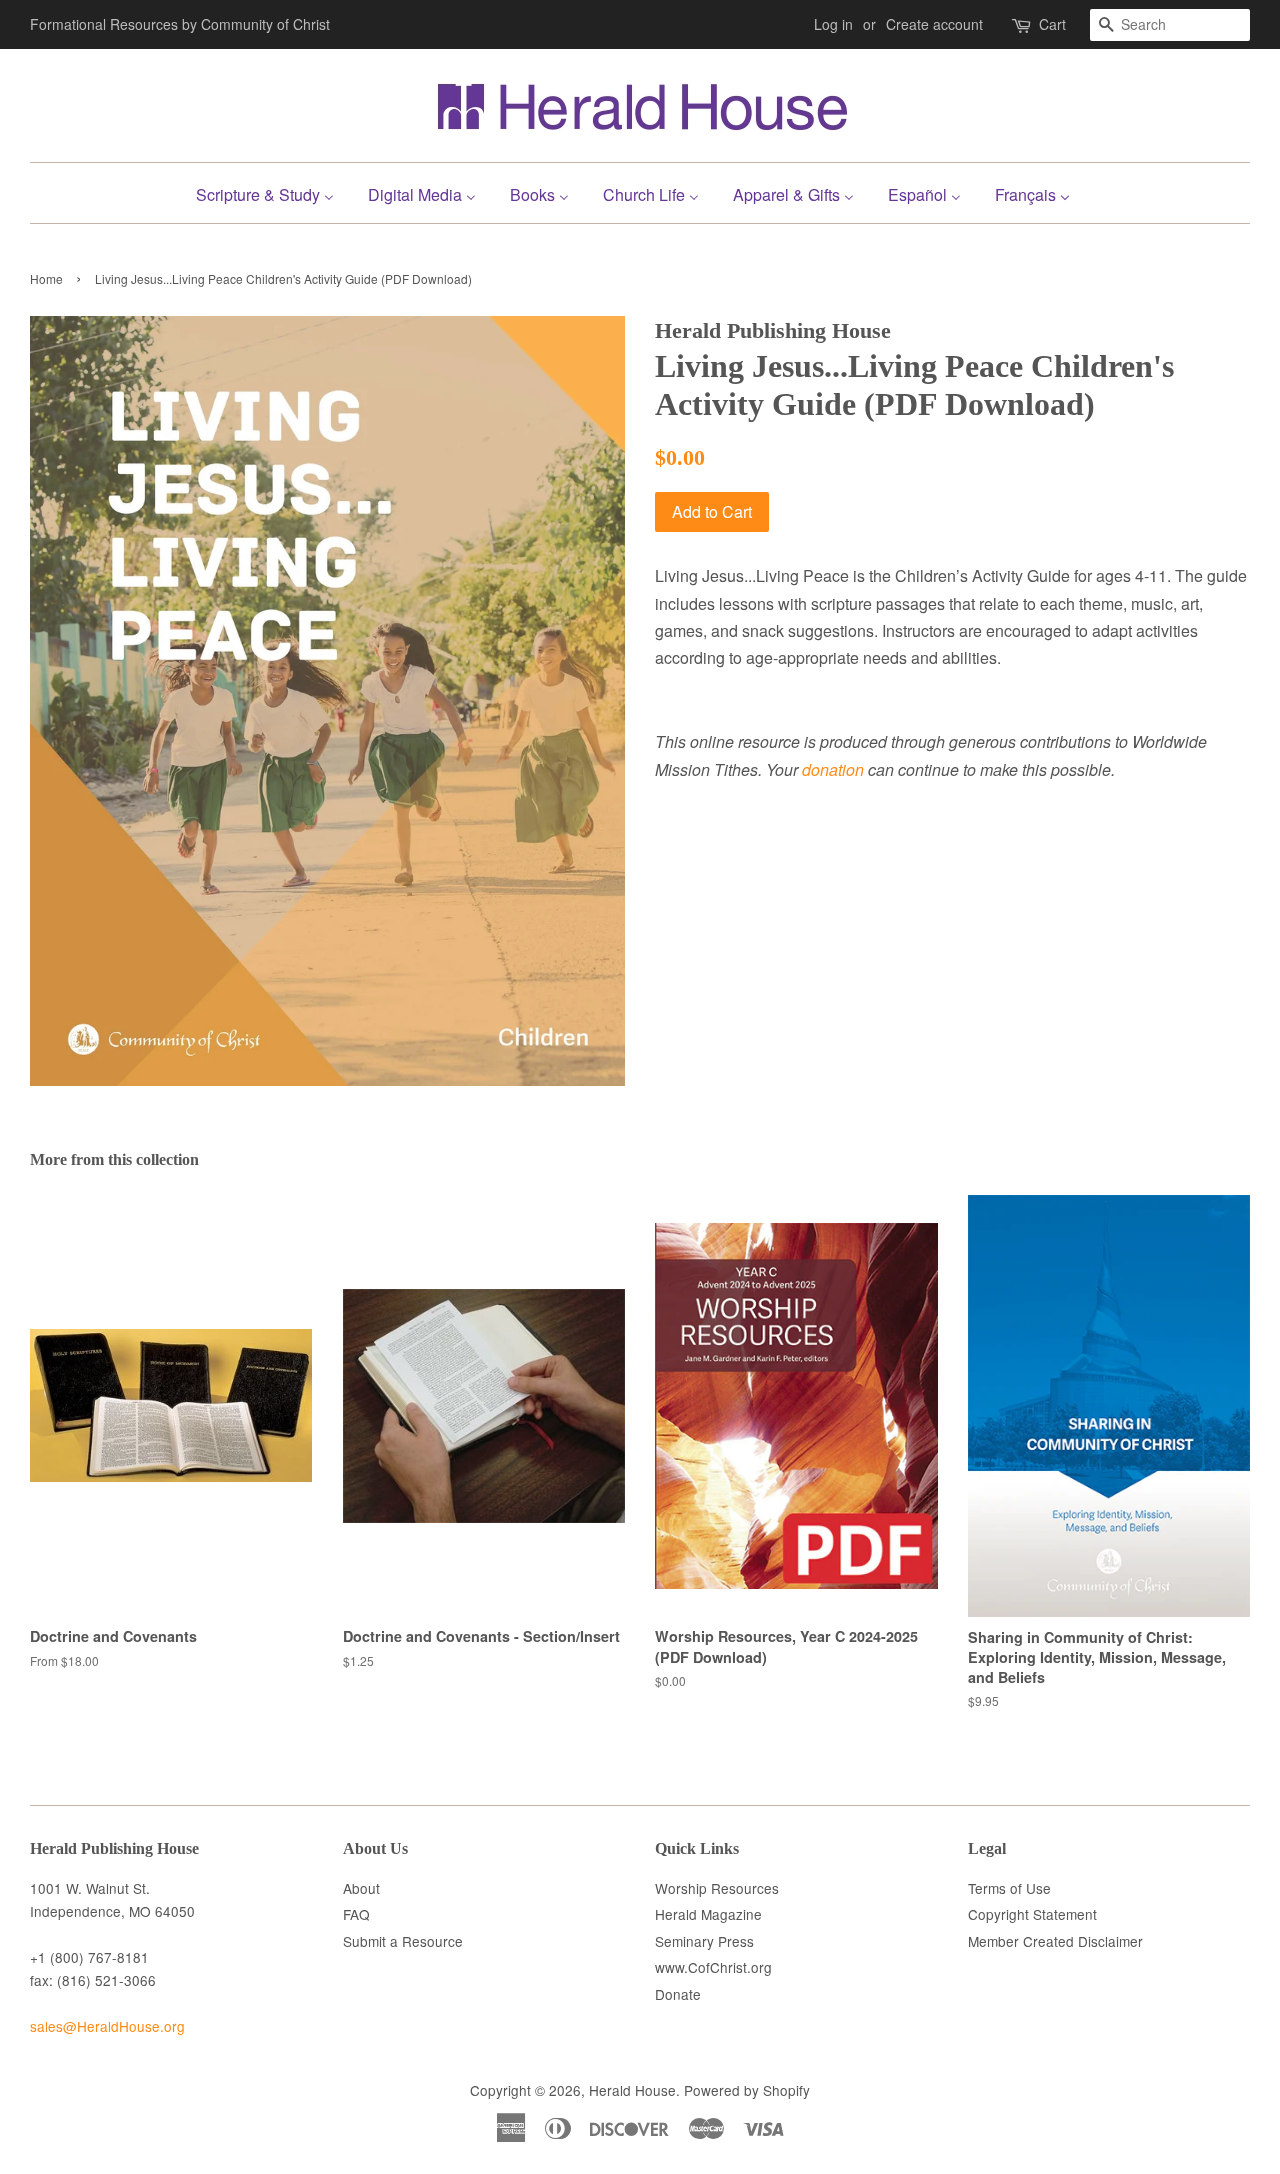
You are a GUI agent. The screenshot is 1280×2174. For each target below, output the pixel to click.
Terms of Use (1009, 1888)
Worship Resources (717, 1888)
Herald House (632, 2090)
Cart (1052, 24)
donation (833, 769)
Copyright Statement (1032, 1914)
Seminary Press (704, 1941)
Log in (833, 24)
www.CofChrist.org (713, 1967)
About (361, 1888)
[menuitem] (272, 192)
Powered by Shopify (747, 2090)
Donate (678, 1994)
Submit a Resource (403, 1941)
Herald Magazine (708, 1914)
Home (46, 278)
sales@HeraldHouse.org (107, 2026)
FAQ (356, 1914)
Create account (934, 24)
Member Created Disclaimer (1055, 1941)
